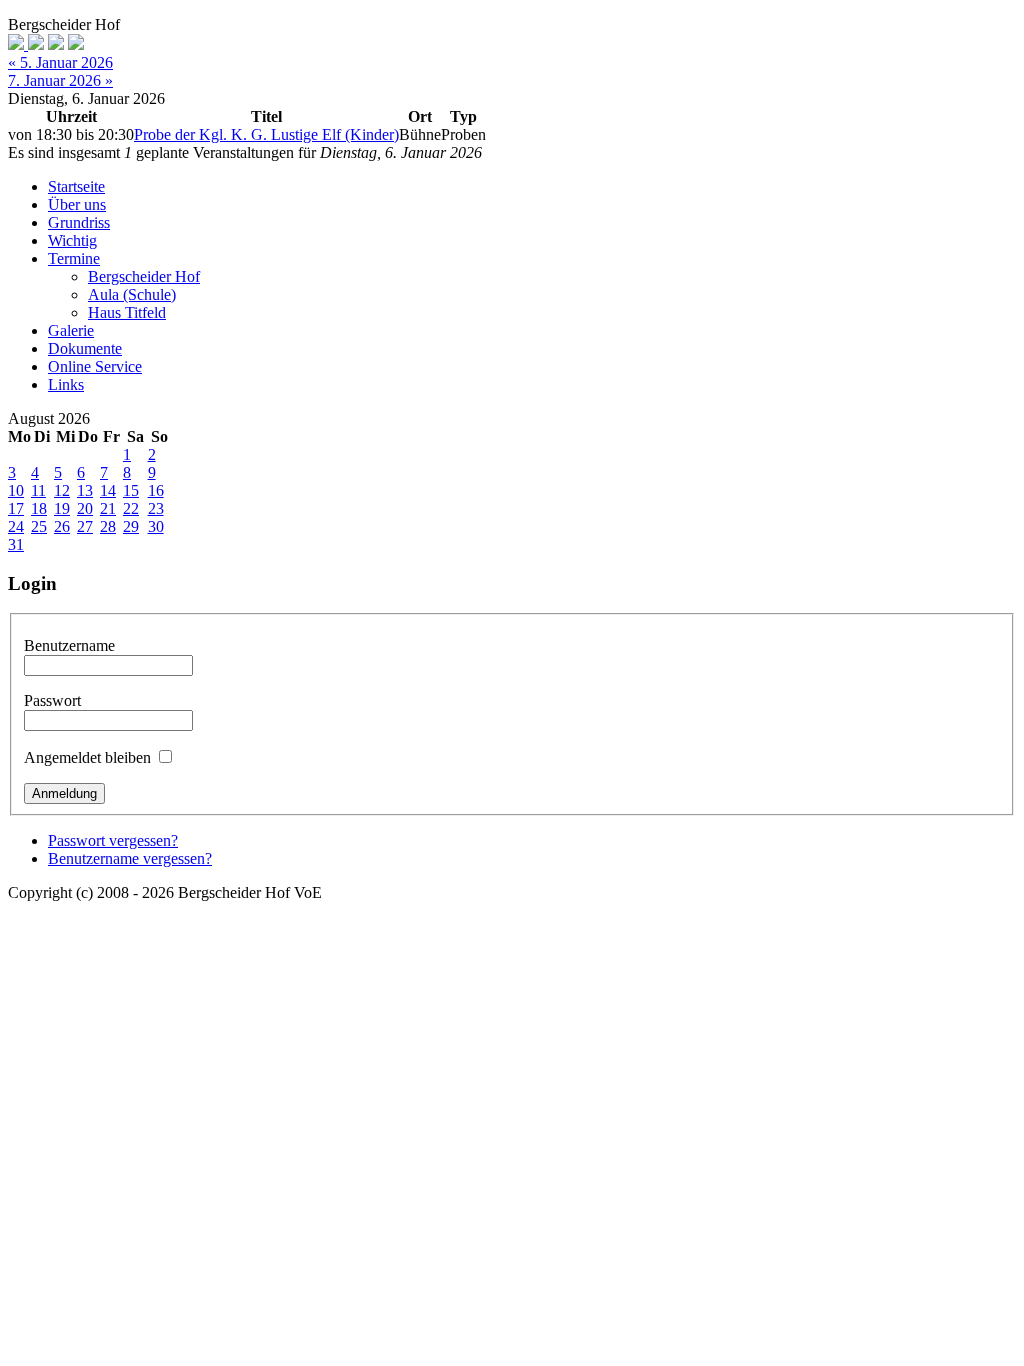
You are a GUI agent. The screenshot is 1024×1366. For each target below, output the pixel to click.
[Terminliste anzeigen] (76, 44)
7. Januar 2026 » (60, 80)
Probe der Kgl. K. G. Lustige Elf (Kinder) (266, 134)
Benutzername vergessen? (130, 858)
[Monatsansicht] (18, 44)
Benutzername (69, 645)
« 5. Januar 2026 (60, 62)
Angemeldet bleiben (87, 757)
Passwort (52, 700)
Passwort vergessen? (113, 840)
